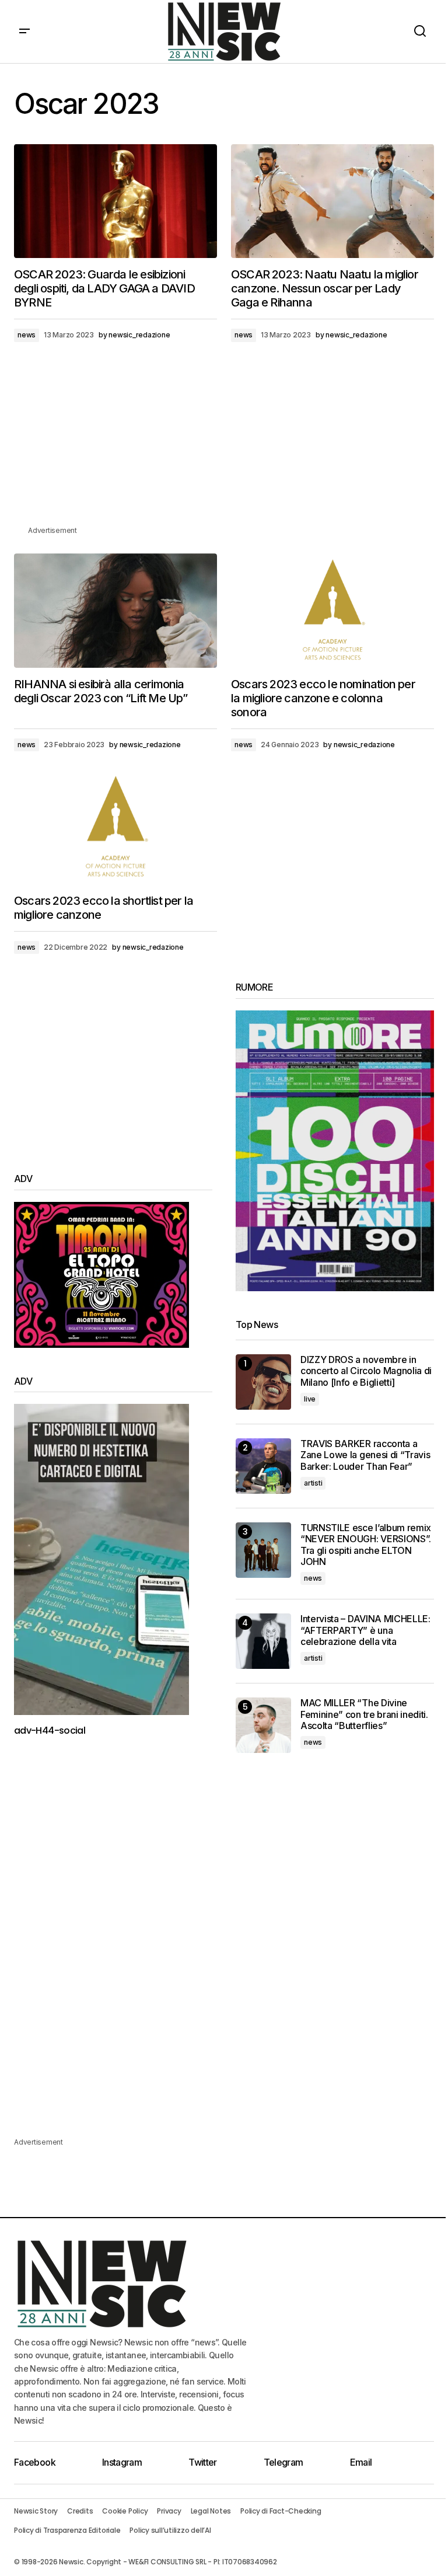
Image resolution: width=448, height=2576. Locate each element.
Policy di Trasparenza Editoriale (67, 2530)
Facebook (35, 2462)
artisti (313, 1483)
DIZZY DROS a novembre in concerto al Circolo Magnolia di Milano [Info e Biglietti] (366, 1371)
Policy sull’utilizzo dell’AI (170, 2530)
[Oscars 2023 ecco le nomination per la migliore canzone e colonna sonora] (332, 611)
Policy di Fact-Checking (281, 2511)
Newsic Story (36, 2511)
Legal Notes (211, 2511)
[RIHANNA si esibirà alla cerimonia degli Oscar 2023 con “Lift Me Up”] (116, 611)
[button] (24, 32)
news (27, 335)
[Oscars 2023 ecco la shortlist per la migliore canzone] (116, 827)
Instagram (122, 2462)
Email (361, 2462)
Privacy (169, 2511)
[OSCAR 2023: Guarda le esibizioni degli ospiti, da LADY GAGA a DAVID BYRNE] (116, 201)
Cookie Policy (125, 2511)
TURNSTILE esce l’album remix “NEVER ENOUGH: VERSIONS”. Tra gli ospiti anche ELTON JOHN (366, 1545)
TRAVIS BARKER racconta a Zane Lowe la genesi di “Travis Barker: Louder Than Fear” (365, 1455)
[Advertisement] (224, 442)
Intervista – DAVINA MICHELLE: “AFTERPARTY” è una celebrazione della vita (365, 1630)
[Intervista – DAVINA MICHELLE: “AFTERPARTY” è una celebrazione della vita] (263, 1641)
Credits (80, 2511)
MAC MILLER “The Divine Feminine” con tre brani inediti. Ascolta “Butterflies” (364, 1714)
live (310, 1399)
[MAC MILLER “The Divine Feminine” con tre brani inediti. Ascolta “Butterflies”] (263, 1725)
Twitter (203, 2462)
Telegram (283, 2462)
